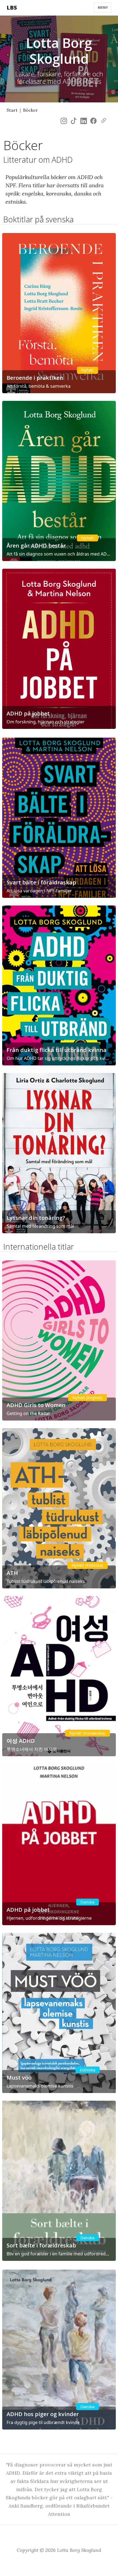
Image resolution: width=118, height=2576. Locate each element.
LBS (12, 8)
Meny (103, 8)
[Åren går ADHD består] (59, 481)
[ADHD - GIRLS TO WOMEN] (59, 1340)
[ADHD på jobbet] (59, 649)
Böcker (30, 110)
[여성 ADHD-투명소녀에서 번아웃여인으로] (59, 1676)
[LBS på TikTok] (74, 121)
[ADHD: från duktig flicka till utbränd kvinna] (59, 986)
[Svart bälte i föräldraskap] (59, 818)
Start (12, 110)
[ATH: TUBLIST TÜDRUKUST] (59, 1508)
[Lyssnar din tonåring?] (59, 1153)
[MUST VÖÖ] (59, 2013)
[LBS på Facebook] (93, 121)
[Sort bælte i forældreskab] (59, 2181)
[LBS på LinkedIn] (84, 121)
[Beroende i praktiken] (59, 313)
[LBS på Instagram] (64, 121)
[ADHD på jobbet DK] (59, 1845)
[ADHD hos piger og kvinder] (59, 2350)
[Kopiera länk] (104, 121)
